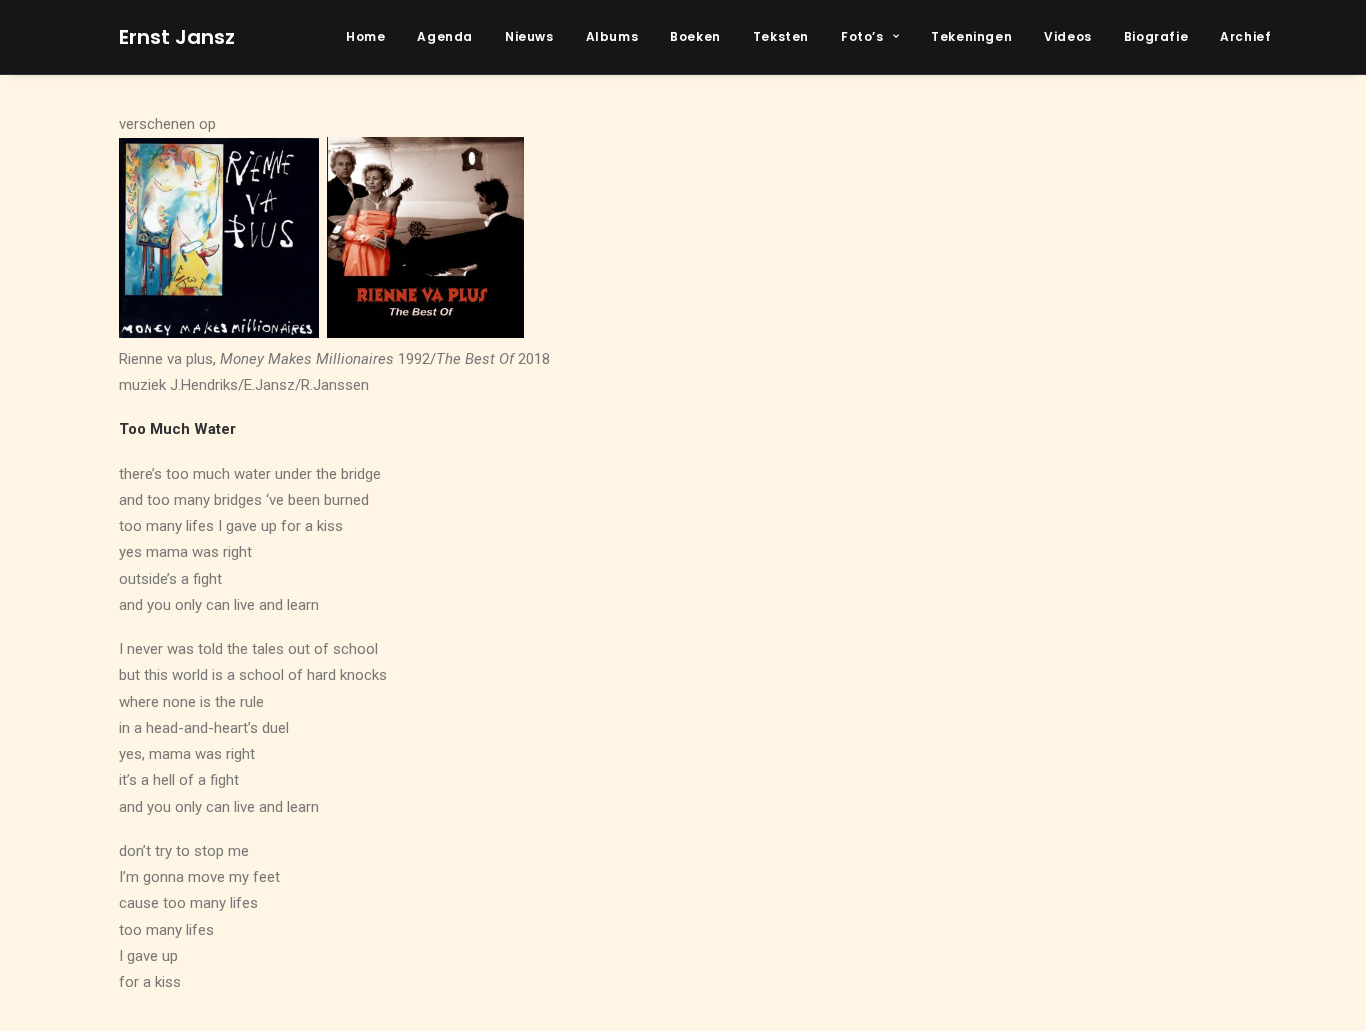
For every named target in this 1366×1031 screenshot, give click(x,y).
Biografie (1156, 36)
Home (365, 36)
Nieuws (529, 36)
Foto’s (862, 36)
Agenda (445, 36)
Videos (1068, 36)
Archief (1245, 36)
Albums (612, 36)
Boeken (695, 36)
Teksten (781, 36)
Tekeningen (971, 36)
